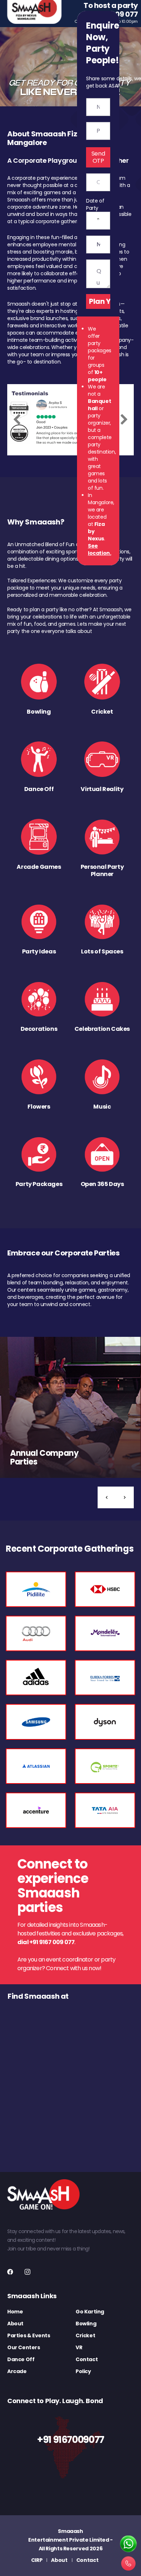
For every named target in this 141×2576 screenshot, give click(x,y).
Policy (83, 2371)
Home (15, 2312)
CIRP (37, 2560)
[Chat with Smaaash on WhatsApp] (128, 2544)
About (15, 2324)
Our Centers (24, 2347)
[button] (107, 1497)
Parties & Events (29, 2335)
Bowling (86, 2324)
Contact (87, 2359)
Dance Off (21, 2359)
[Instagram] (27, 2272)
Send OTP (98, 157)
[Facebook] (10, 2272)
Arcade (17, 2371)
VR (79, 2347)
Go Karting (90, 2312)
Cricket (85, 2335)
